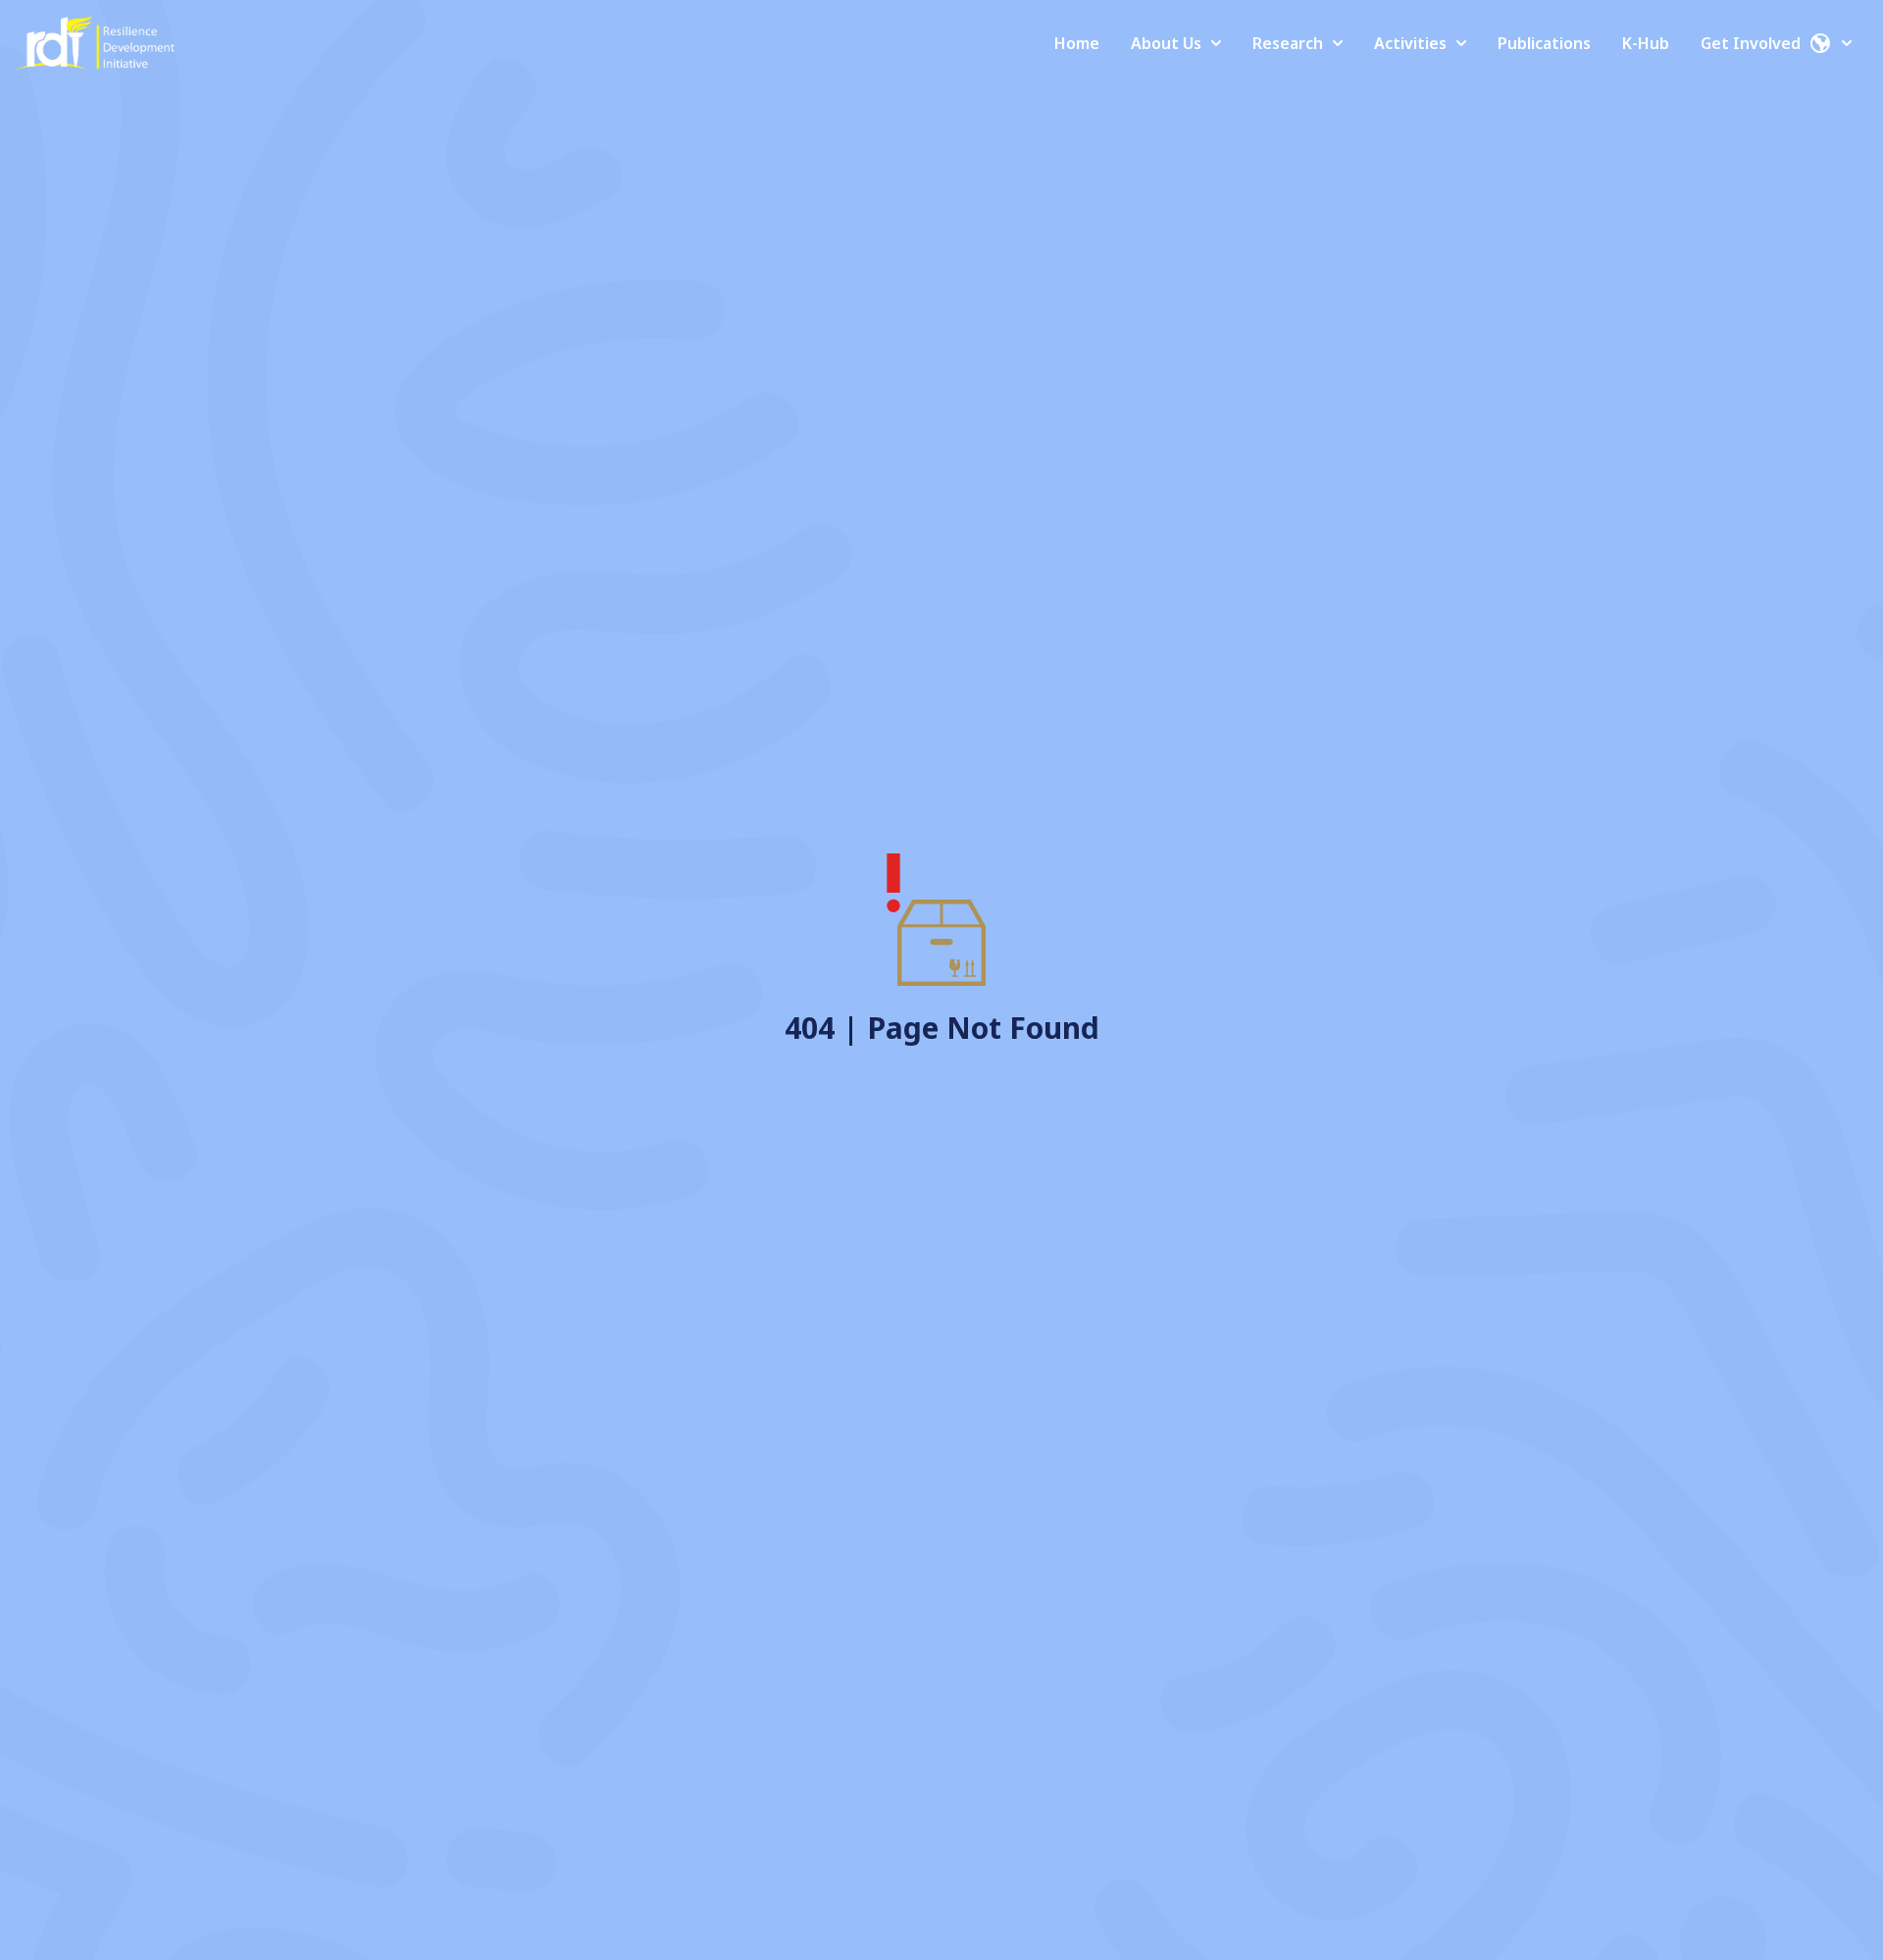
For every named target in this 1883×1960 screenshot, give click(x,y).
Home (1077, 43)
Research (1288, 43)
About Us (1166, 43)
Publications (1544, 43)
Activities (1410, 43)
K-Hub (1646, 43)
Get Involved (1751, 43)
